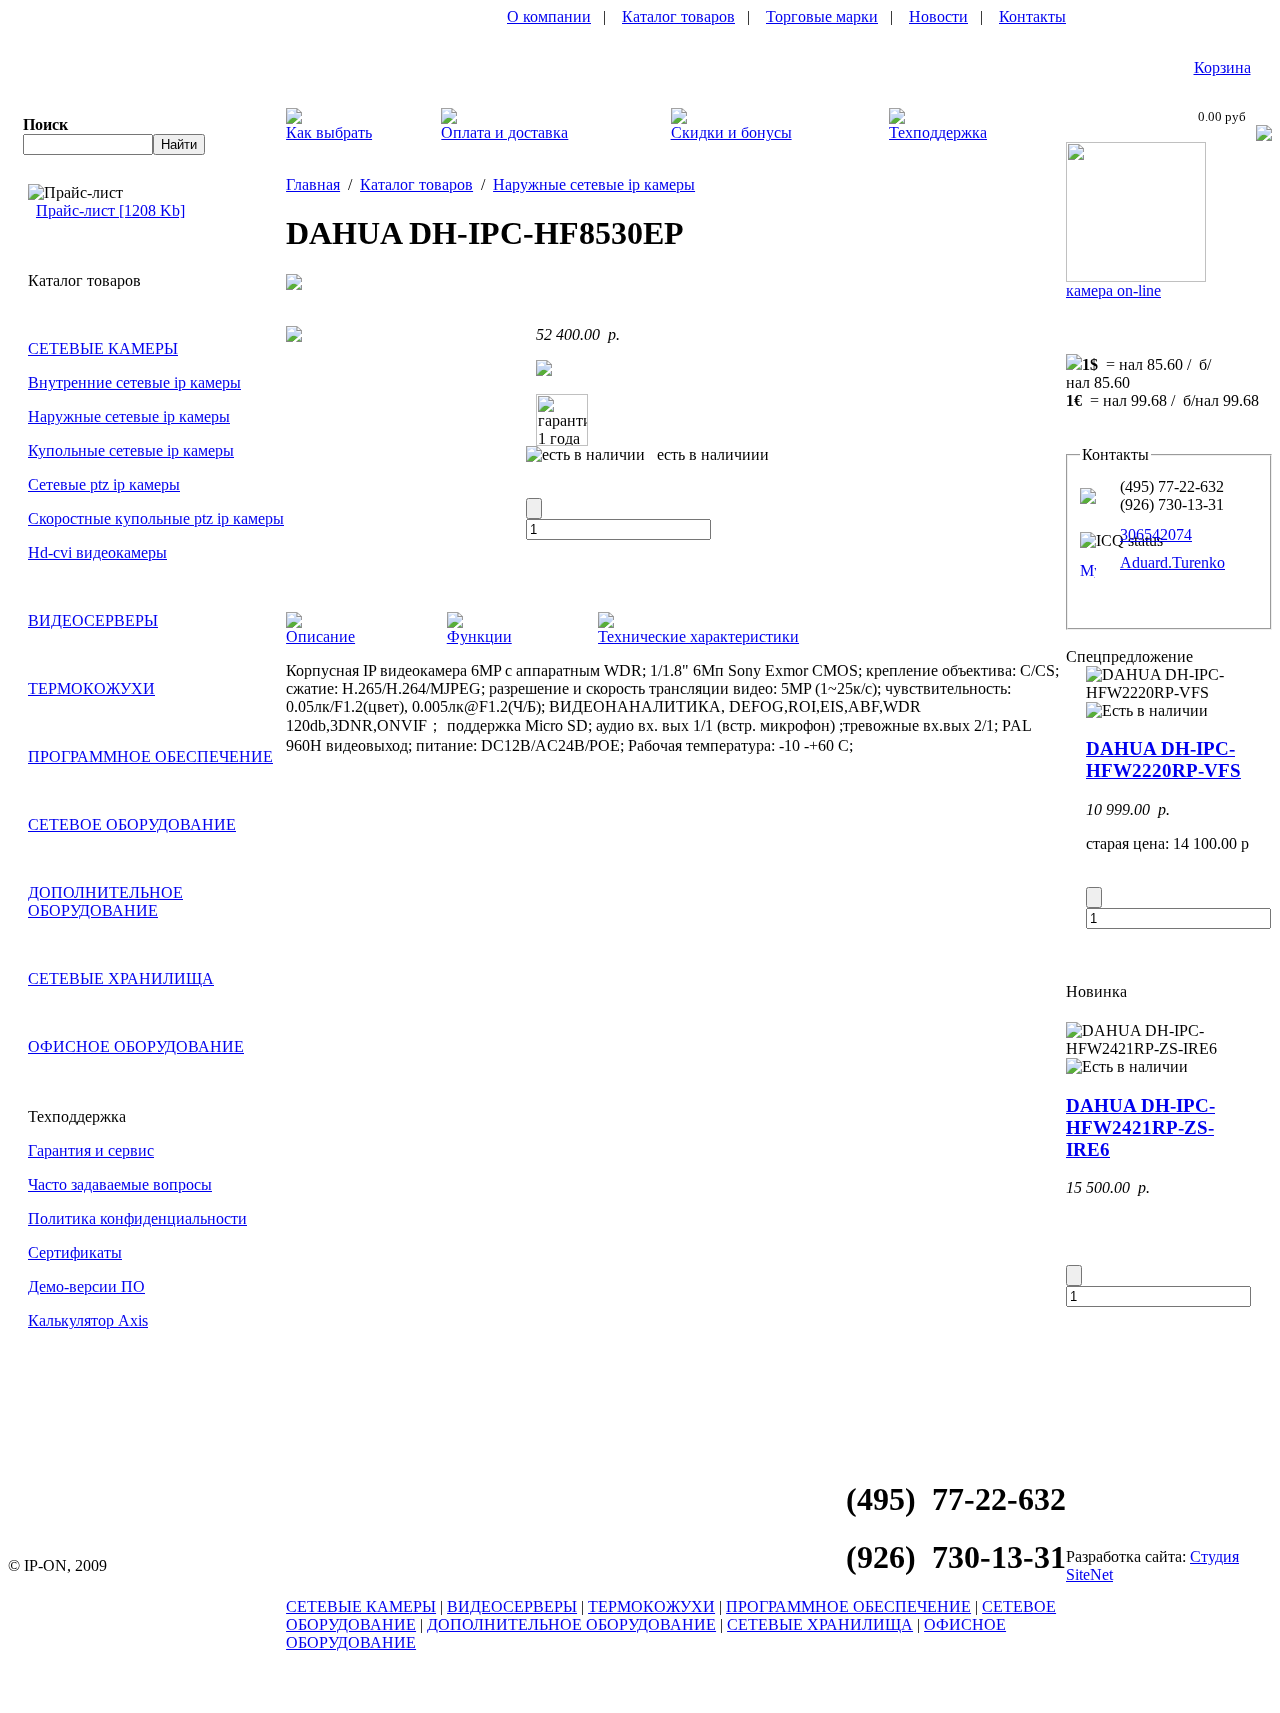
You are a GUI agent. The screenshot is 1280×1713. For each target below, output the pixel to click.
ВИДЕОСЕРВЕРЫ (93, 620)
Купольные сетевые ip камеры (131, 450)
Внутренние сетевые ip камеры (134, 382)
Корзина (1222, 67)
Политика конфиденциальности (137, 1218)
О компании (549, 16)
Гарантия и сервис (91, 1150)
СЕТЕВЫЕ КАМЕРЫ (103, 348)
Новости (938, 16)
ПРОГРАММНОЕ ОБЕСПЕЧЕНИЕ (150, 756)
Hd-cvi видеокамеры (97, 552)
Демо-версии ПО (86, 1286)
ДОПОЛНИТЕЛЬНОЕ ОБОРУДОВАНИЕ (105, 901)
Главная (313, 184)
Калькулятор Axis (88, 1320)
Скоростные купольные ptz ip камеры (156, 518)
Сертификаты (75, 1252)
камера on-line (1113, 290)
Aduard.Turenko (1172, 562)
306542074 (1156, 534)
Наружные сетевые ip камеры (129, 416)
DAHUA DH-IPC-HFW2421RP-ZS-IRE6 (1140, 1127)
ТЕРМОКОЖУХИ (91, 688)
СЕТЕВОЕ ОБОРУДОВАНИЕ (132, 824)
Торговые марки (822, 16)
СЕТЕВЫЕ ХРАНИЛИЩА (121, 978)
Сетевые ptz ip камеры (104, 484)
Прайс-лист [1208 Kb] (110, 210)
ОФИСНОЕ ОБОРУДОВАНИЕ (136, 1046)
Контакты (1032, 16)
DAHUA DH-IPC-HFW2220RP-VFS (1163, 759)
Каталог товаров (678, 16)
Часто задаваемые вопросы (120, 1184)
